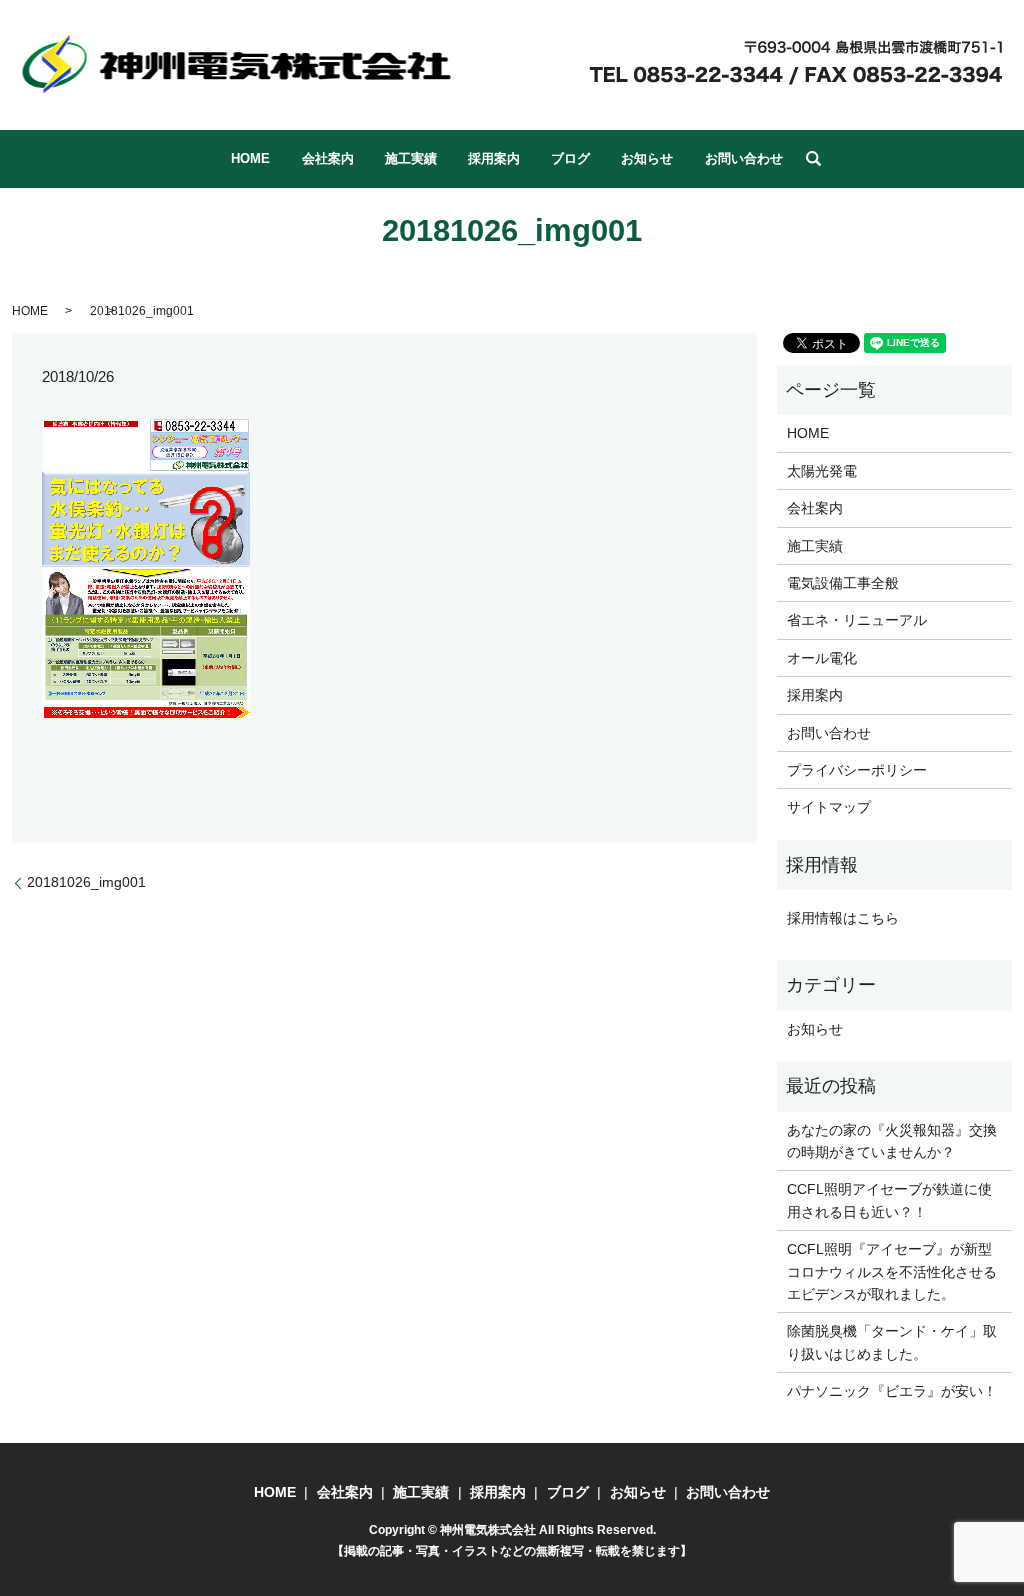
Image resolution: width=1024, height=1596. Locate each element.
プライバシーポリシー (857, 770)
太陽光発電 (822, 471)
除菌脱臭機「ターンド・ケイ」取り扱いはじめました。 (892, 1342)
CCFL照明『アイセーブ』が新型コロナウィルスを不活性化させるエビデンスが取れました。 (892, 1271)
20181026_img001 (86, 882)
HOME (250, 158)
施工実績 (411, 158)
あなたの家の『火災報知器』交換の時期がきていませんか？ (892, 1141)
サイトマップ (829, 807)
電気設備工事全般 (843, 583)
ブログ (570, 158)
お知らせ (647, 158)
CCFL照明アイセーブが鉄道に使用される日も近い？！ (889, 1200)
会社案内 (328, 158)
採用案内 (494, 158)
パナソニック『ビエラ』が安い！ (892, 1391)
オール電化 (822, 658)
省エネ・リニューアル (857, 620)
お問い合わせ (744, 158)
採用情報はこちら (843, 918)
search (813, 159)
